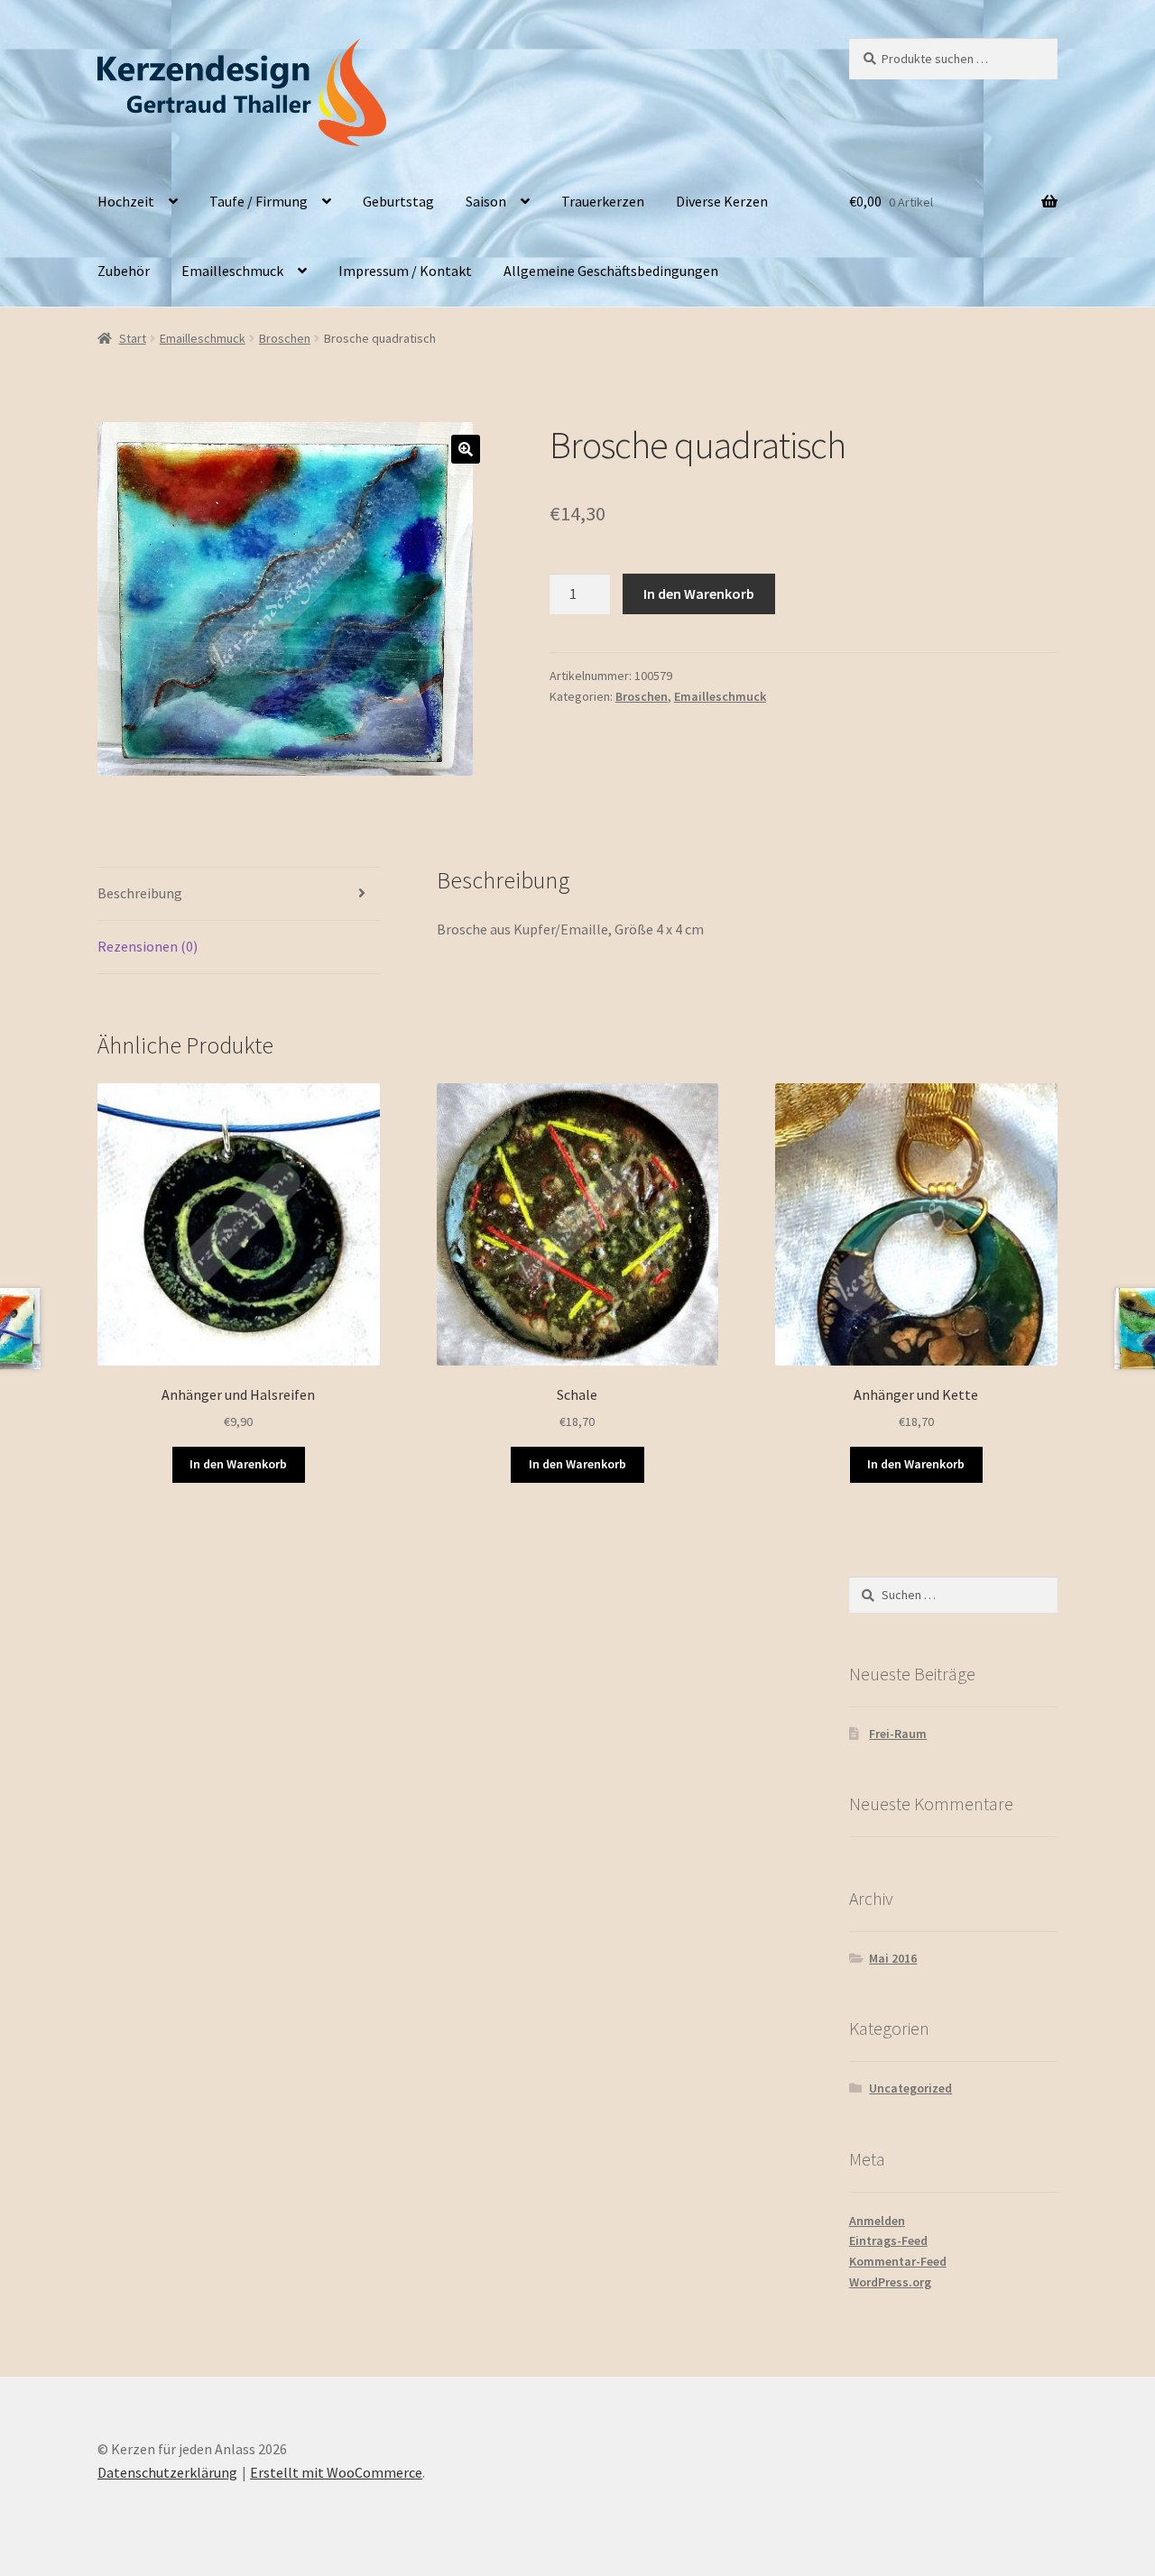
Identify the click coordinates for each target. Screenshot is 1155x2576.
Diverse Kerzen (722, 201)
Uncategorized (910, 2088)
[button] (466, 449)
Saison (486, 201)
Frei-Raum (898, 1734)
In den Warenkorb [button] (238, 1464)
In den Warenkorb (699, 593)
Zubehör (124, 271)
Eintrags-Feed (888, 2240)
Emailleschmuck (232, 271)
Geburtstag (398, 201)
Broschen (285, 338)
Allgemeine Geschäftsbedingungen (611, 271)
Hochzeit (126, 201)
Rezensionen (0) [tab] (148, 946)
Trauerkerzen (603, 201)
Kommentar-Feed (898, 2261)
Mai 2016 (893, 1958)
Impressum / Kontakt (405, 271)
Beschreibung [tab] (140, 893)
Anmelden (877, 2221)
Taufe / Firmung (259, 201)
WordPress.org (890, 2282)
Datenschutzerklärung (167, 2472)
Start (133, 338)
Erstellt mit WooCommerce (336, 2472)
